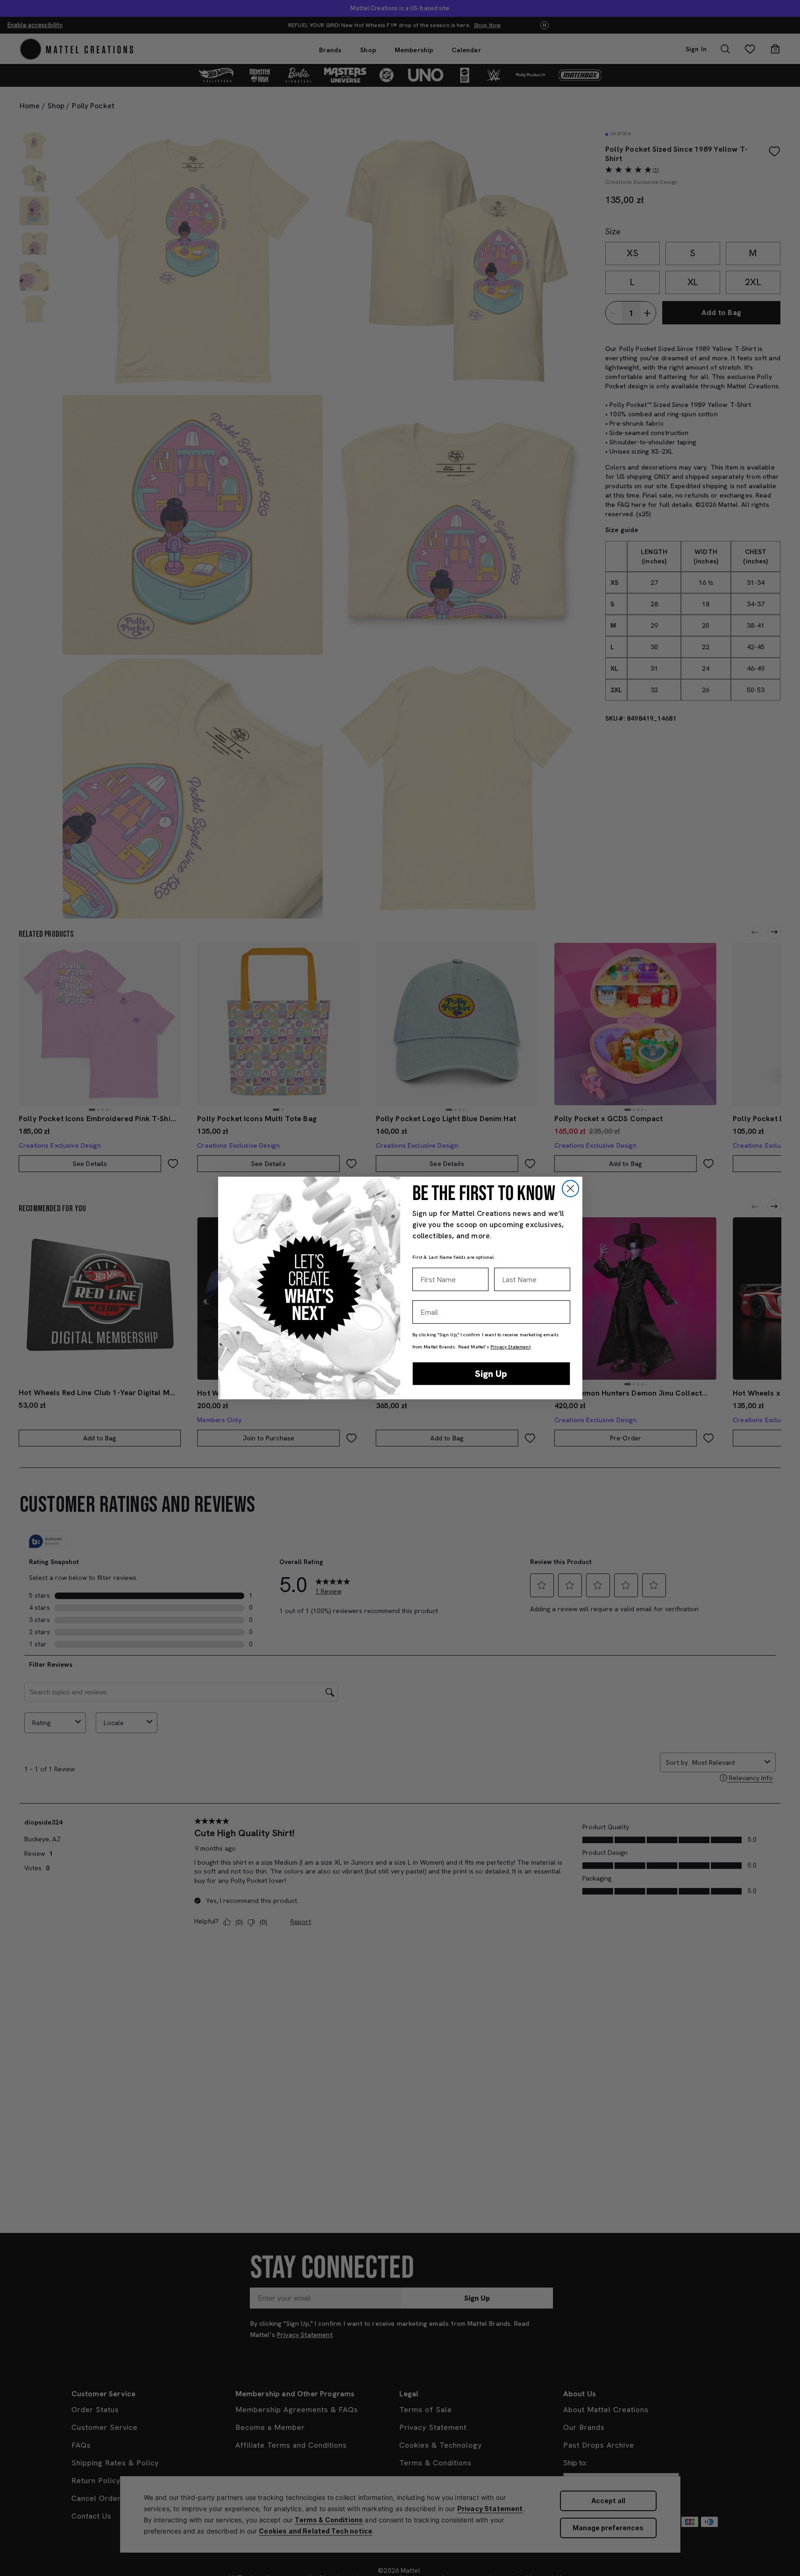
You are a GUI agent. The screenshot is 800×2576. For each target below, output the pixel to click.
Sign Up (491, 1374)
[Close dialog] (570, 1189)
